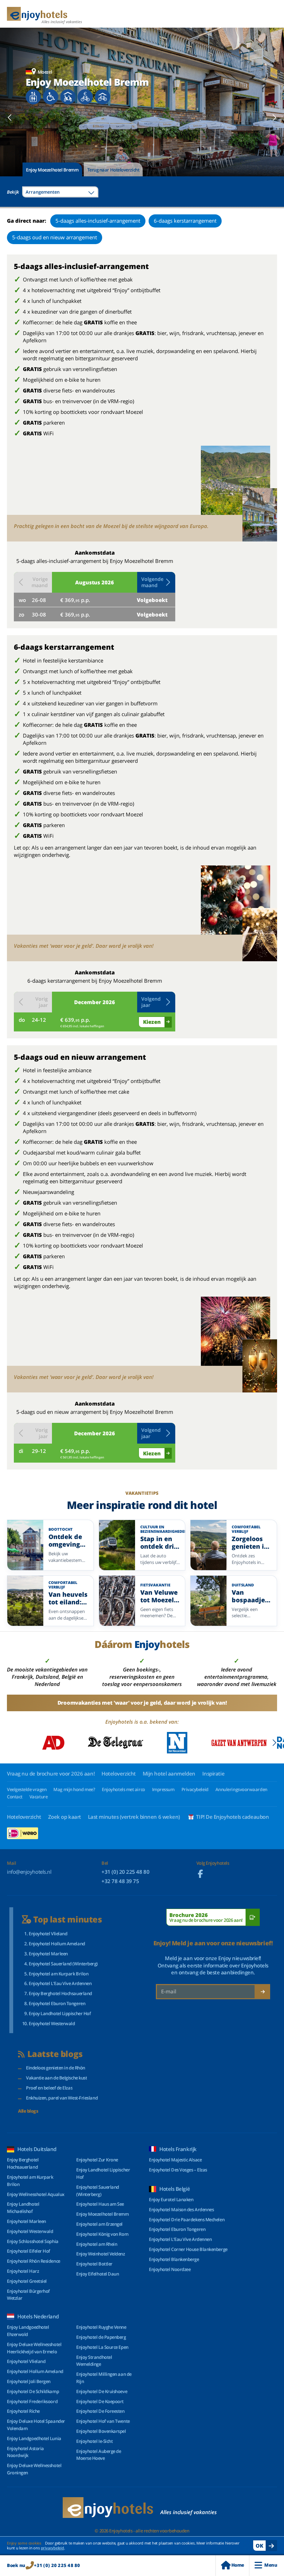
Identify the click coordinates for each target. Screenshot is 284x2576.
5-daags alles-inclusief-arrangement (98, 221)
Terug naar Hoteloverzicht (113, 170)
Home (238, 2565)
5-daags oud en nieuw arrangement (55, 237)
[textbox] (60, 192)
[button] (156, 582)
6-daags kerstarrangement (185, 221)
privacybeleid (52, 2548)
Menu (271, 2565)
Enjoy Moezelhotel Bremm (52, 170)
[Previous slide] (10, 118)
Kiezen (152, 1022)
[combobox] (60, 192)
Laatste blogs (55, 2054)
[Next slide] (274, 118)
